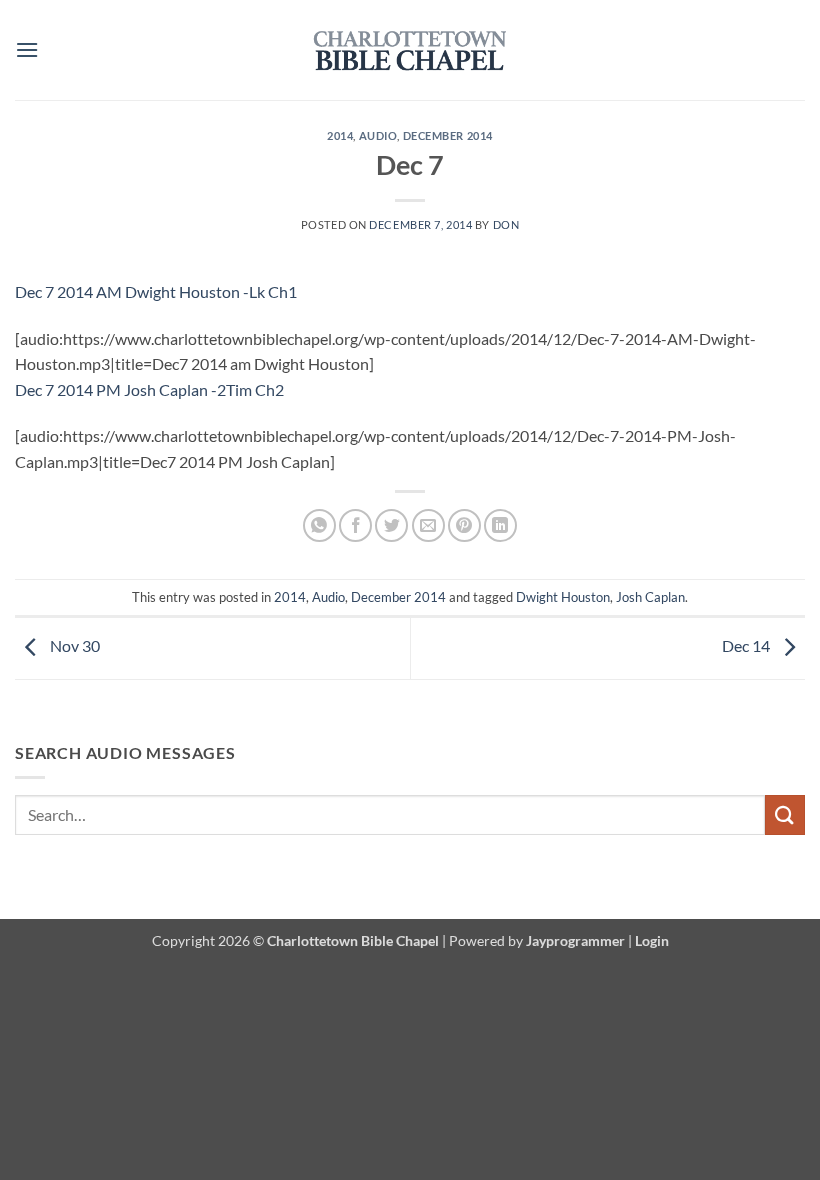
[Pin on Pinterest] (464, 525)
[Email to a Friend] (428, 525)
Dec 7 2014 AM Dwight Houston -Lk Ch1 (156, 291)
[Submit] (785, 814)
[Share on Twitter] (391, 525)
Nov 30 (73, 645)
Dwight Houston (563, 597)
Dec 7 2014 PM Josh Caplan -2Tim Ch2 (149, 389)
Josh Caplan (650, 597)
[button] (27, 49)
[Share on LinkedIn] (500, 525)
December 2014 (448, 135)
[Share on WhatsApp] (319, 525)
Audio (378, 135)
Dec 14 (747, 645)
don (506, 224)
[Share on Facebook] (355, 525)
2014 (340, 135)
